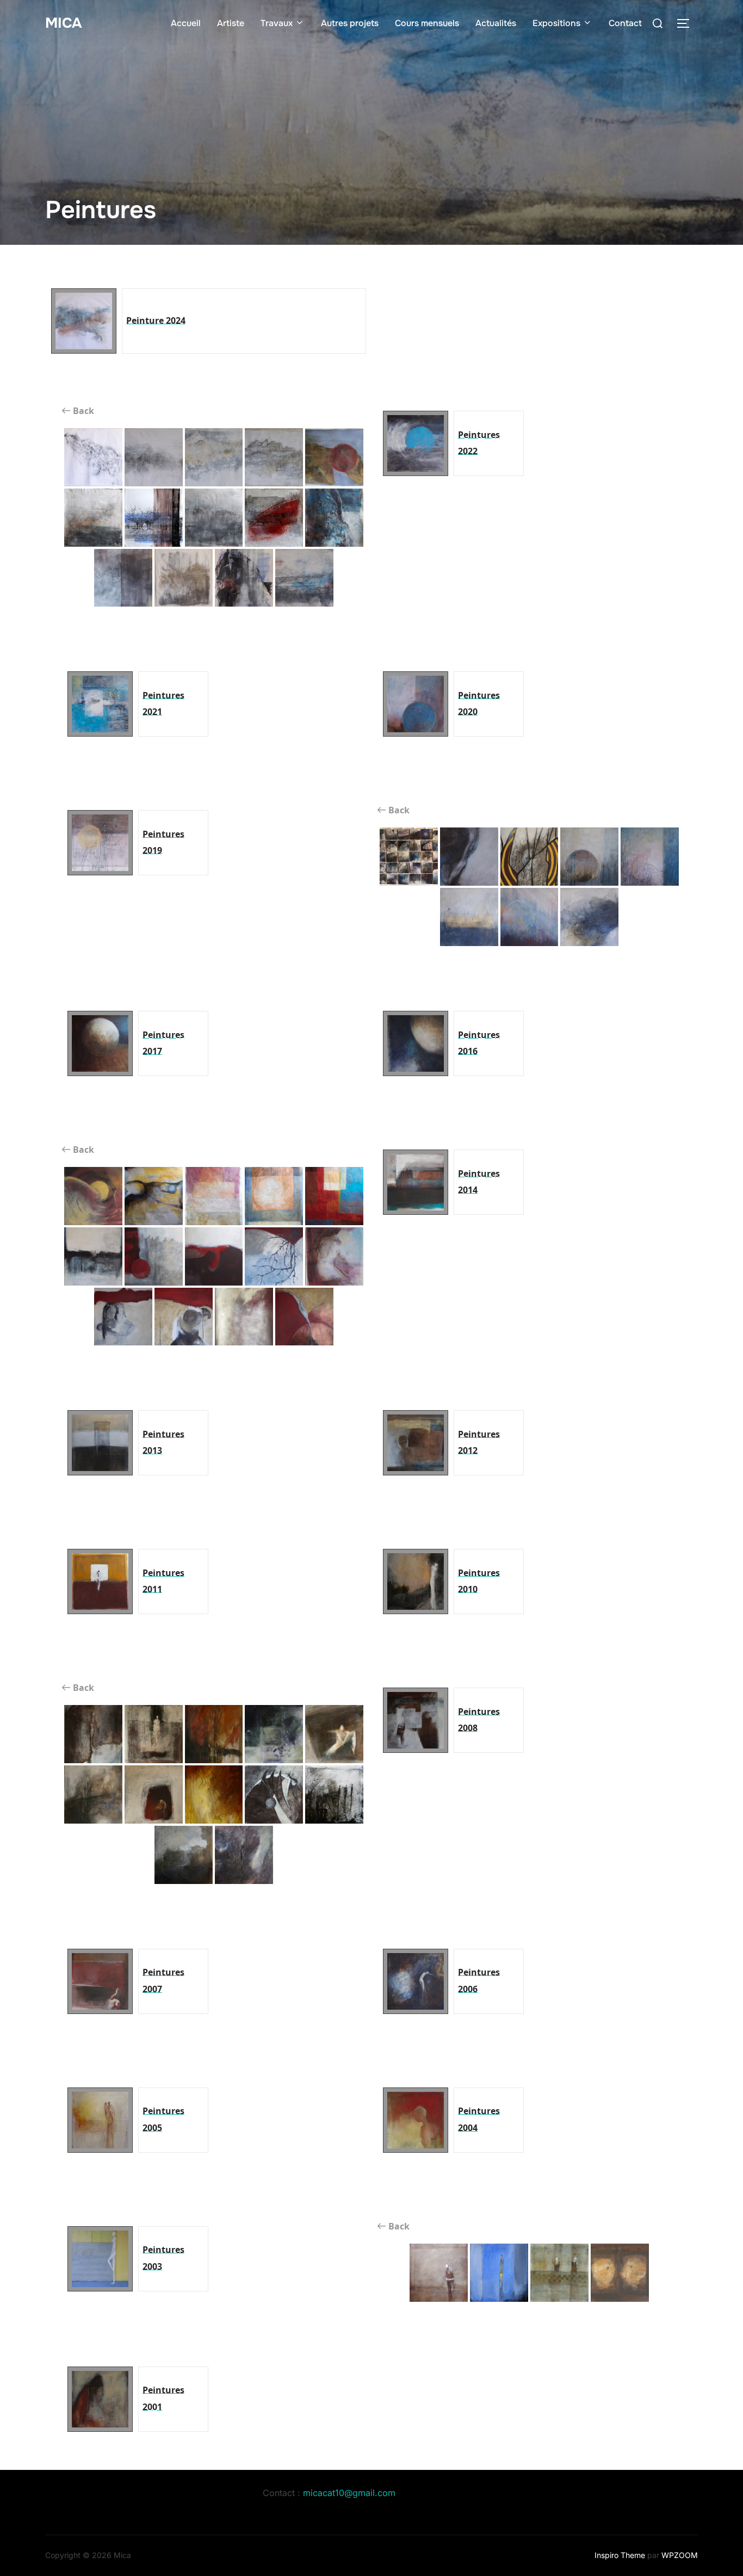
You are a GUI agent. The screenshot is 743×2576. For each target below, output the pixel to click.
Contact (625, 23)
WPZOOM (680, 2555)
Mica (63, 23)
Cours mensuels (427, 23)
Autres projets (350, 23)
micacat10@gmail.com (349, 2493)
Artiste (231, 23)
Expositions (556, 23)
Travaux (277, 23)
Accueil (186, 23)
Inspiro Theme (620, 2555)
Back (82, 411)
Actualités (496, 23)
